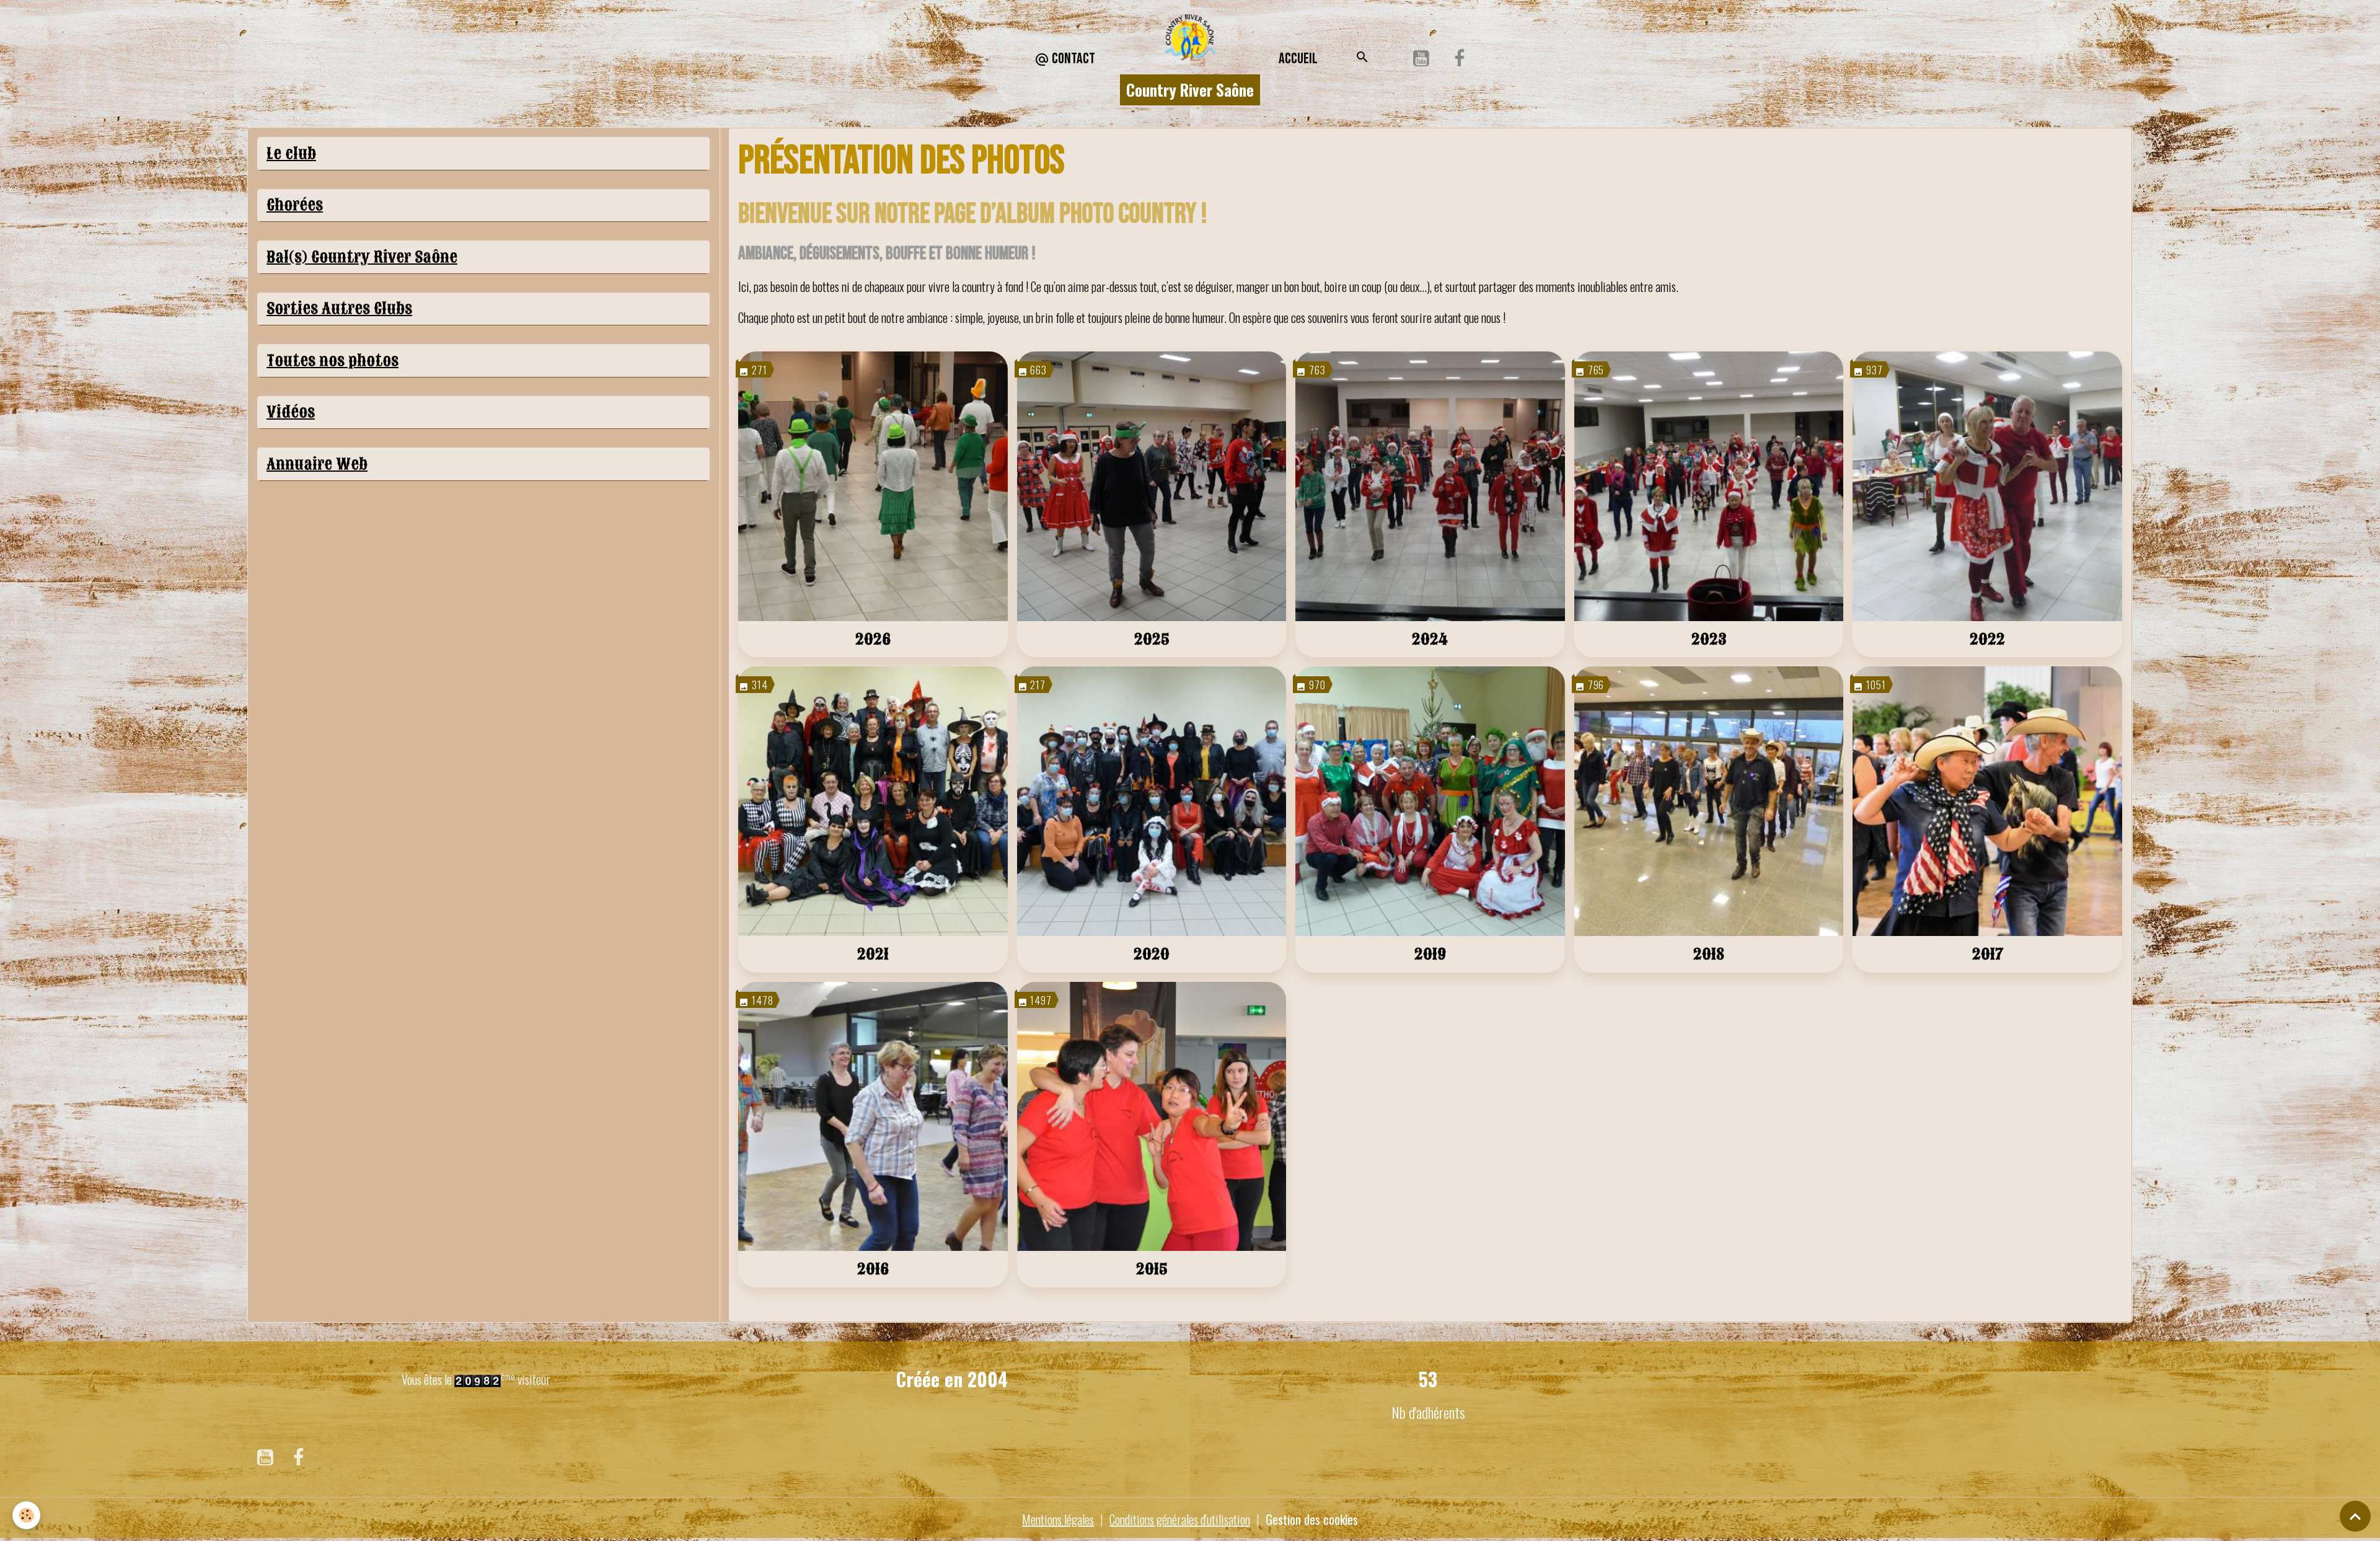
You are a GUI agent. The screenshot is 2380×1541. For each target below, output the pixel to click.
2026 (873, 639)
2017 (1988, 954)
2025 (1152, 639)
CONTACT (1072, 59)
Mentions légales (1058, 1519)
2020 (1152, 954)
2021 (873, 954)
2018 (1709, 954)
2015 (1152, 1269)
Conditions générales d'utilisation (1180, 1519)
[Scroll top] (2355, 1516)
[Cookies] (26, 1515)
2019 (1430, 954)
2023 (1709, 639)
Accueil (1298, 59)
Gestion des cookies (1312, 1519)
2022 (1987, 639)
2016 (873, 1269)
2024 (1430, 639)
